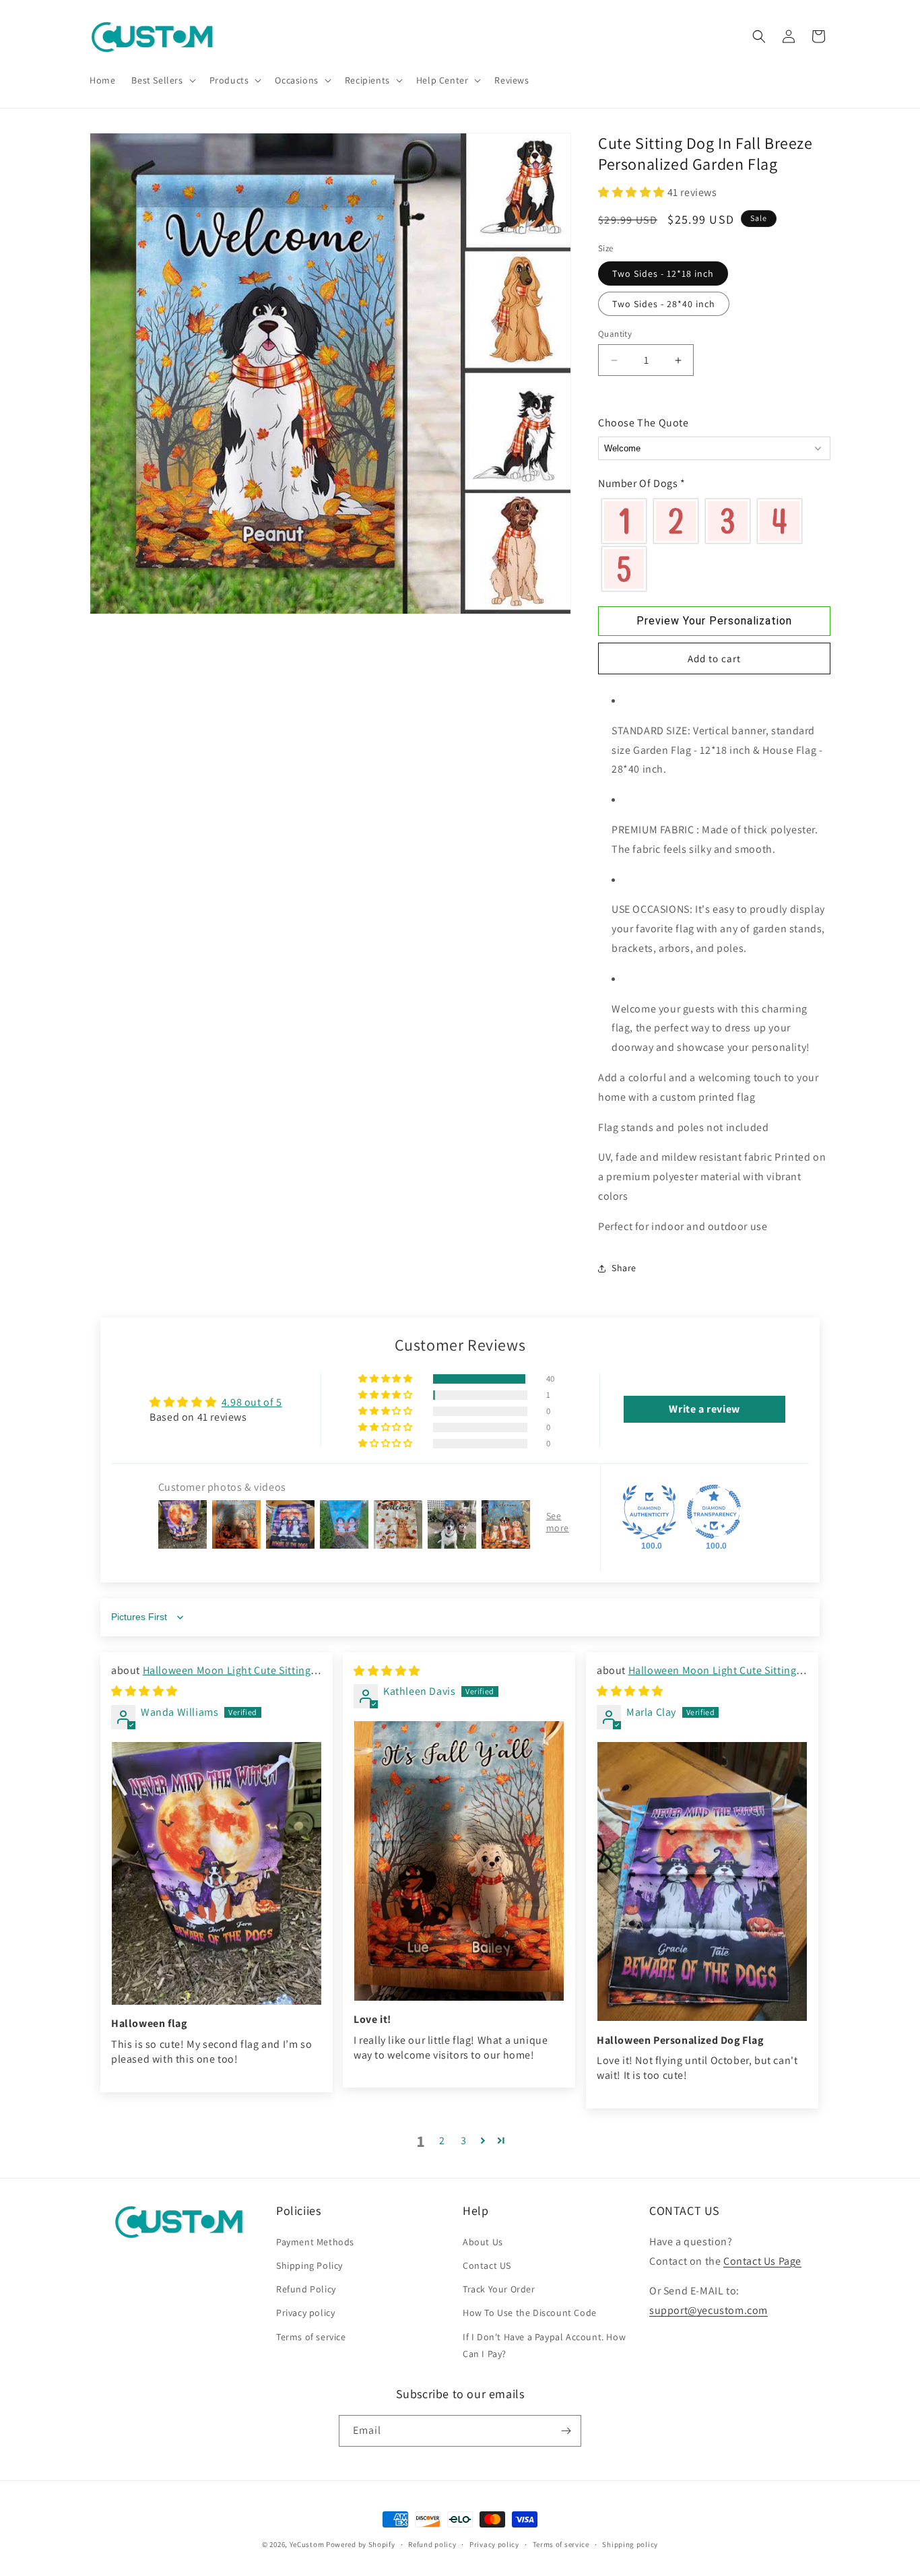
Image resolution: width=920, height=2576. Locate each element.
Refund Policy (306, 2289)
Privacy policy (305, 2313)
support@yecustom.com (709, 2310)
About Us (483, 2242)
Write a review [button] (704, 1409)
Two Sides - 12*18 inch (663, 273)
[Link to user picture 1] (217, 1873)
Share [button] (624, 1268)
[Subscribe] (566, 2431)
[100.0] (649, 1512)
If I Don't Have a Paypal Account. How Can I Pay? (544, 2345)
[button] (162, 80)
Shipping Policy (309, 2265)
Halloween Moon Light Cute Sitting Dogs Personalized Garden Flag (211, 1678)
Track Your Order (499, 2289)
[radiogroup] (714, 545)
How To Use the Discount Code (530, 2313)
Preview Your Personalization (714, 621)
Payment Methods (315, 2242)
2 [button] (442, 2140)
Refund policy (432, 2544)
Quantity (615, 334)
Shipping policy (630, 2544)
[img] (144, 1691)
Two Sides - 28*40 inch (664, 304)
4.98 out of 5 (252, 1402)
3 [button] (464, 2140)
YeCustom (307, 2544)
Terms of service (311, 2337)
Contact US (487, 2265)
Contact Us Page (762, 2261)
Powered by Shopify (361, 2544)
